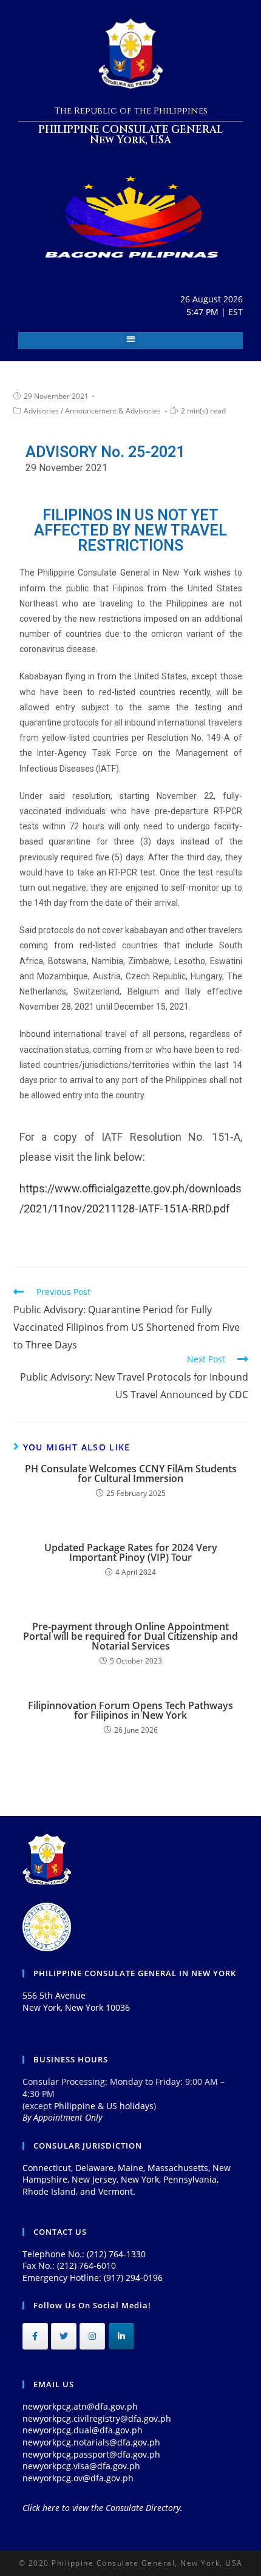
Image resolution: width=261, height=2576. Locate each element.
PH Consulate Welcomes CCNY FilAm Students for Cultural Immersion (131, 1473)
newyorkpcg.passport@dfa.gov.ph (91, 2454)
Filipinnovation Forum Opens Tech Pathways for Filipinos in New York (130, 1710)
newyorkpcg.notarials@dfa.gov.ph (91, 2442)
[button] (131, 339)
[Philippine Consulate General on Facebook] (35, 2336)
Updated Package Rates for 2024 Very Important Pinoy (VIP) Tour (131, 1552)
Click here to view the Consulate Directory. (103, 2508)
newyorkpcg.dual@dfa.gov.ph (83, 2430)
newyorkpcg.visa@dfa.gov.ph (81, 2466)
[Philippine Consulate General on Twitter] (64, 2336)
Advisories (41, 411)
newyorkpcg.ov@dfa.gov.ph (78, 2478)
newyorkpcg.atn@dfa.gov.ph (80, 2406)
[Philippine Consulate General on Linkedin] (121, 2336)
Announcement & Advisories (113, 411)
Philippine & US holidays (104, 2106)
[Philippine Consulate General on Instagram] (92, 2336)
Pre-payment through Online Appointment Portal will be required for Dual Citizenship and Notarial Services (130, 1636)
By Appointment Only (62, 2117)
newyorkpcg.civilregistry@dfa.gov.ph (97, 2418)
